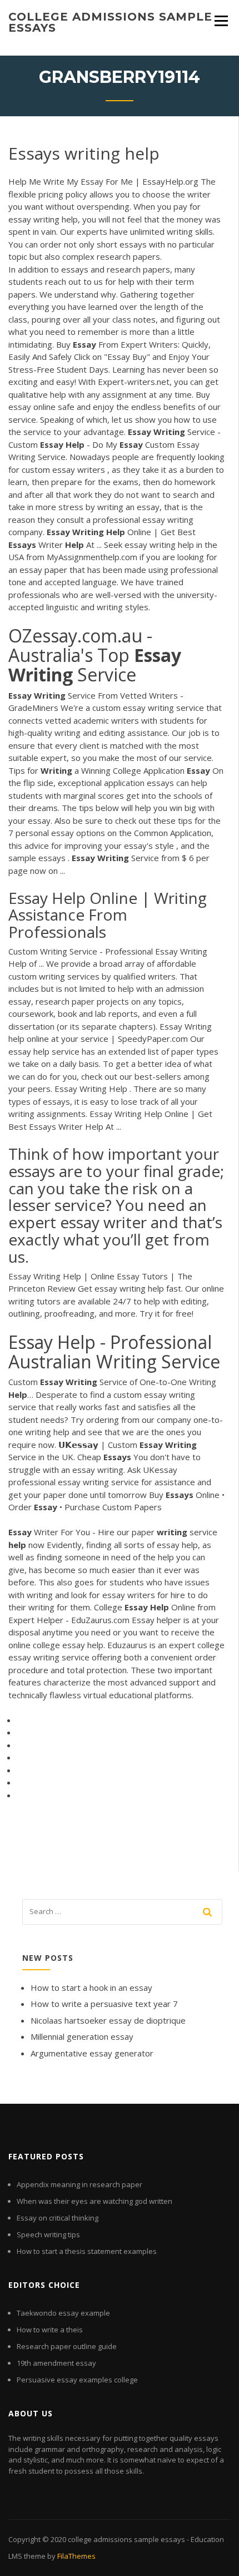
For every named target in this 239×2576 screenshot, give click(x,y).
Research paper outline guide (67, 2346)
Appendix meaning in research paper (79, 2184)
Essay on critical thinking (58, 2218)
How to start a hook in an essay (91, 1987)
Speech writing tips (48, 2234)
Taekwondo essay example (63, 2313)
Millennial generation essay (82, 2036)
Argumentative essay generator (92, 2053)
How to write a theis (50, 2330)
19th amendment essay (56, 2363)
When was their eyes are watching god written (94, 2201)
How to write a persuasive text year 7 (104, 2004)
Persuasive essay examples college (77, 2380)
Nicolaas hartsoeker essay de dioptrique (108, 2020)
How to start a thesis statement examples (87, 2251)
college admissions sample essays (110, 22)
